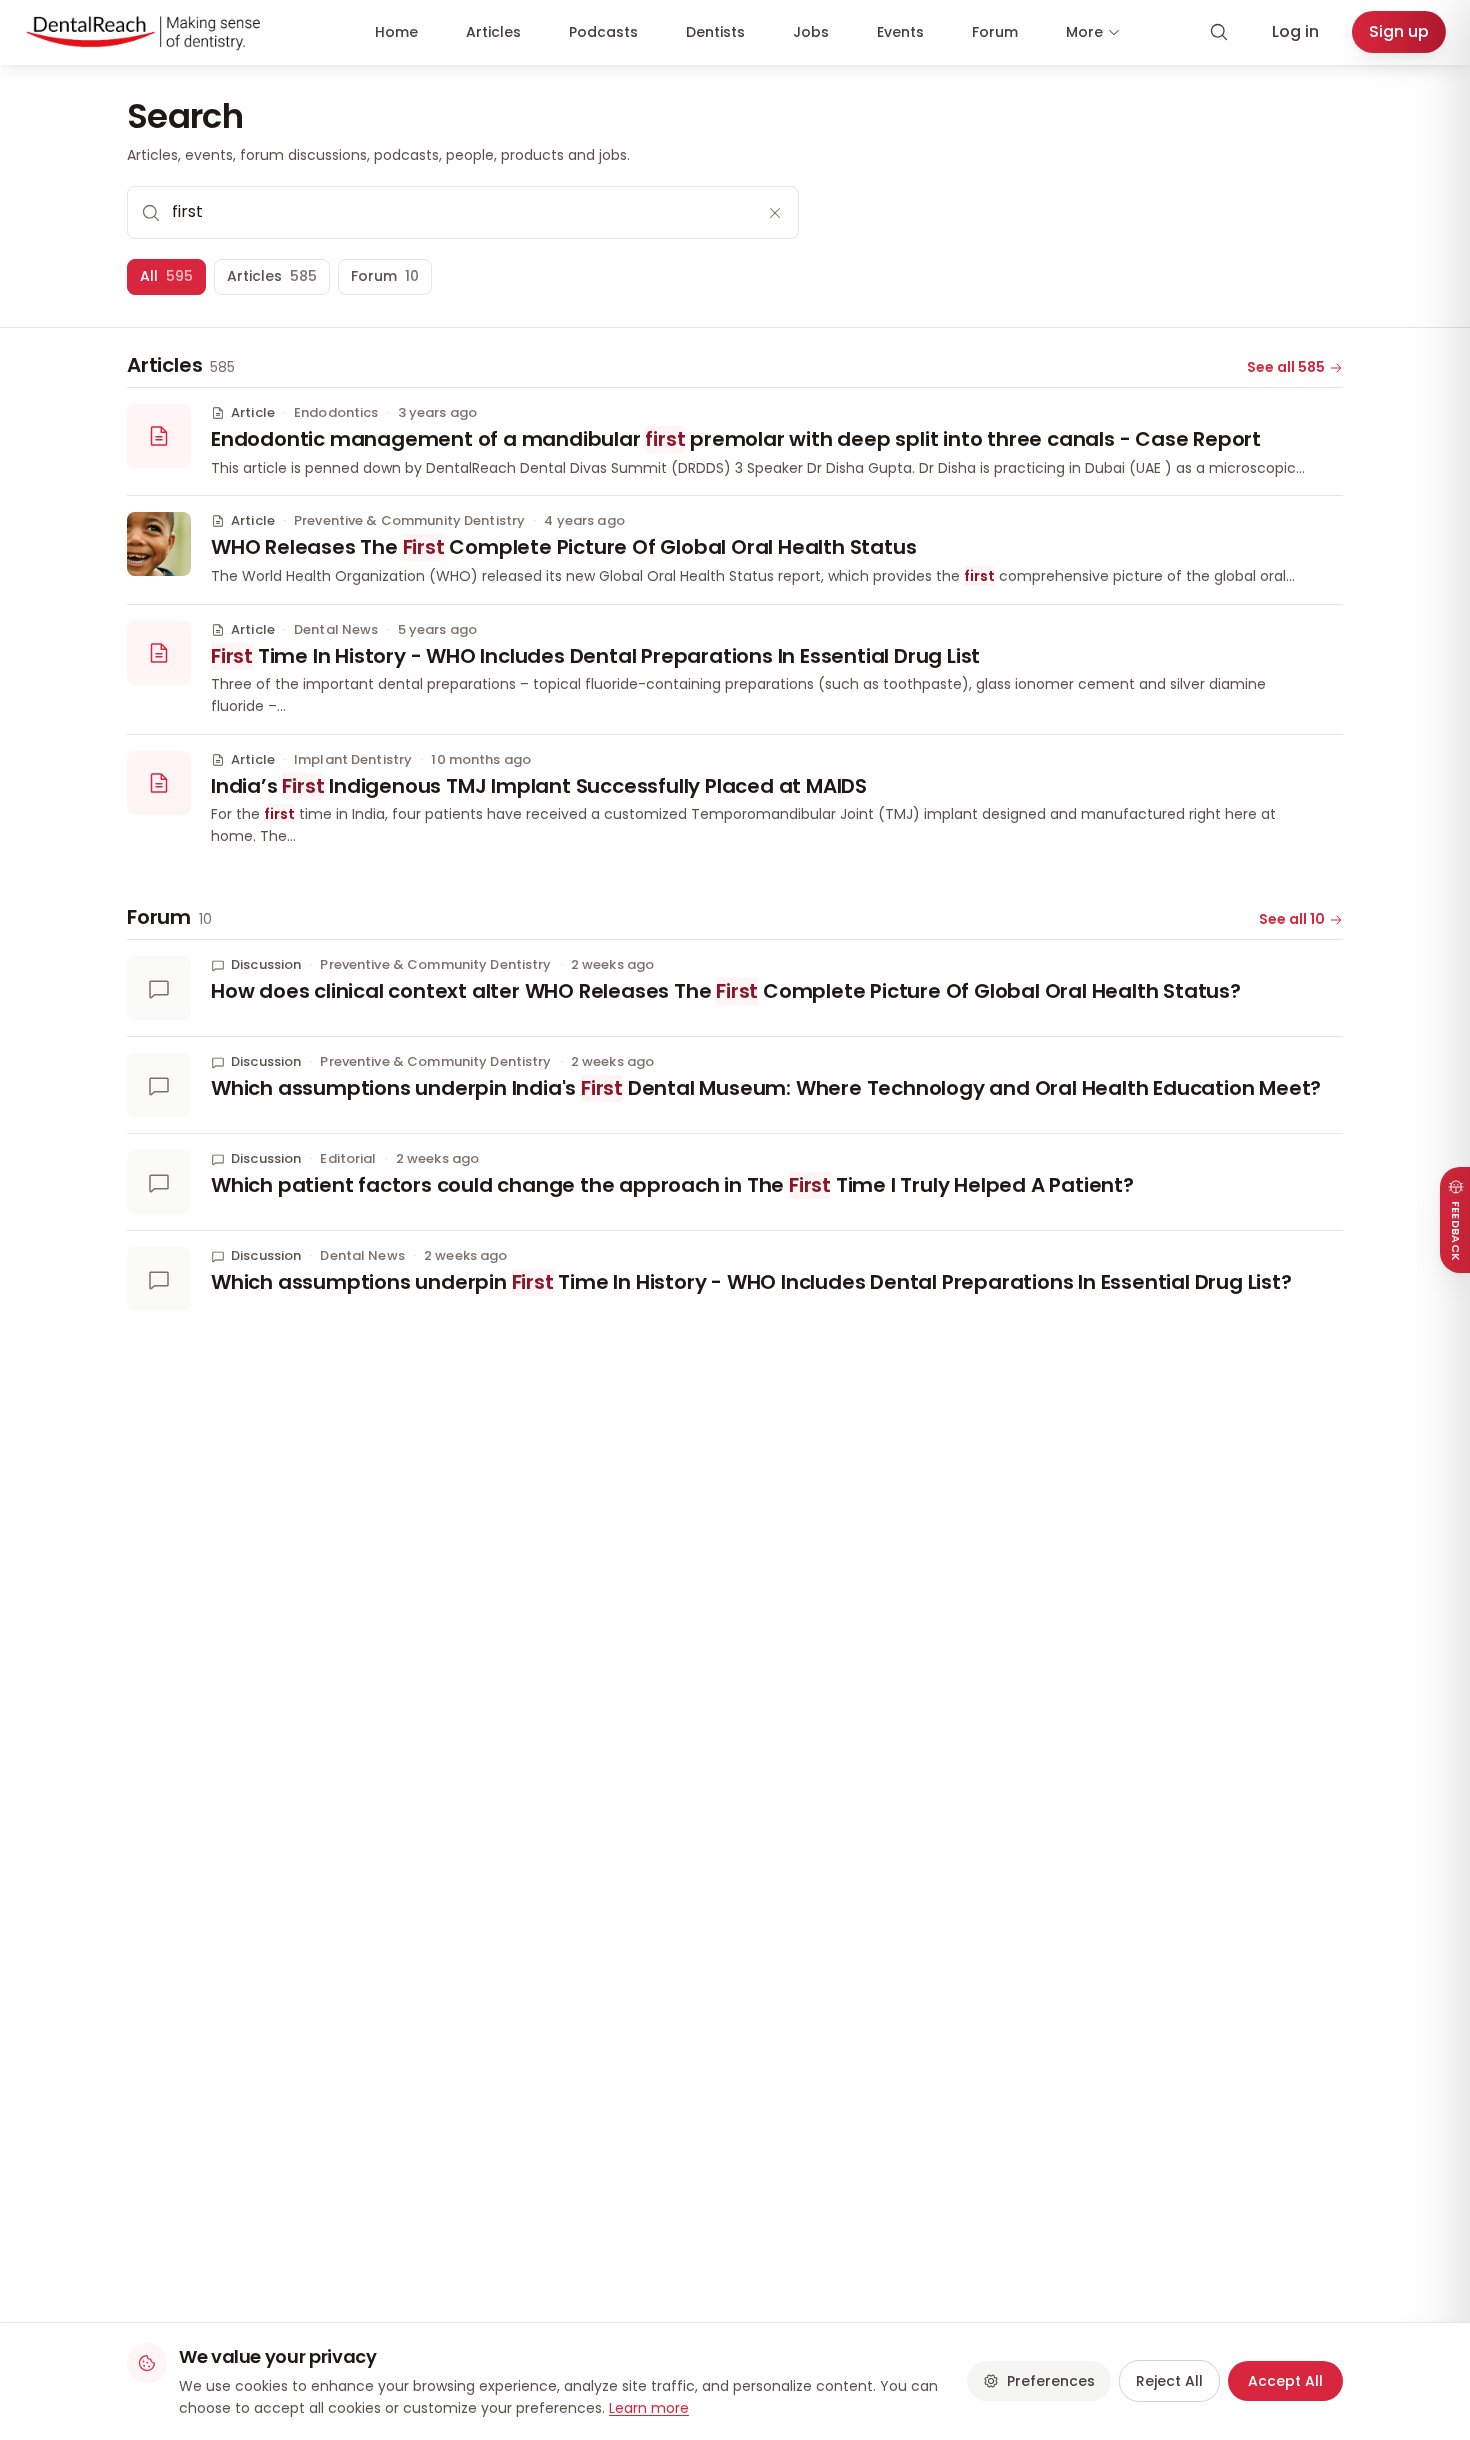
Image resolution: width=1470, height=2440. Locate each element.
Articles (493, 32)
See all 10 (1292, 919)
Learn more (649, 2408)
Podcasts (603, 32)
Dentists (715, 32)
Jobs (811, 32)
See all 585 (1286, 367)
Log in (1295, 31)
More (1084, 32)
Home (396, 32)
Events (900, 32)
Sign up (1399, 31)
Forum (995, 32)
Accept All (1285, 2381)
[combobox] (463, 212)
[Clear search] (775, 213)
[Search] (1219, 32)
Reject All (1169, 2381)
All (166, 276)
